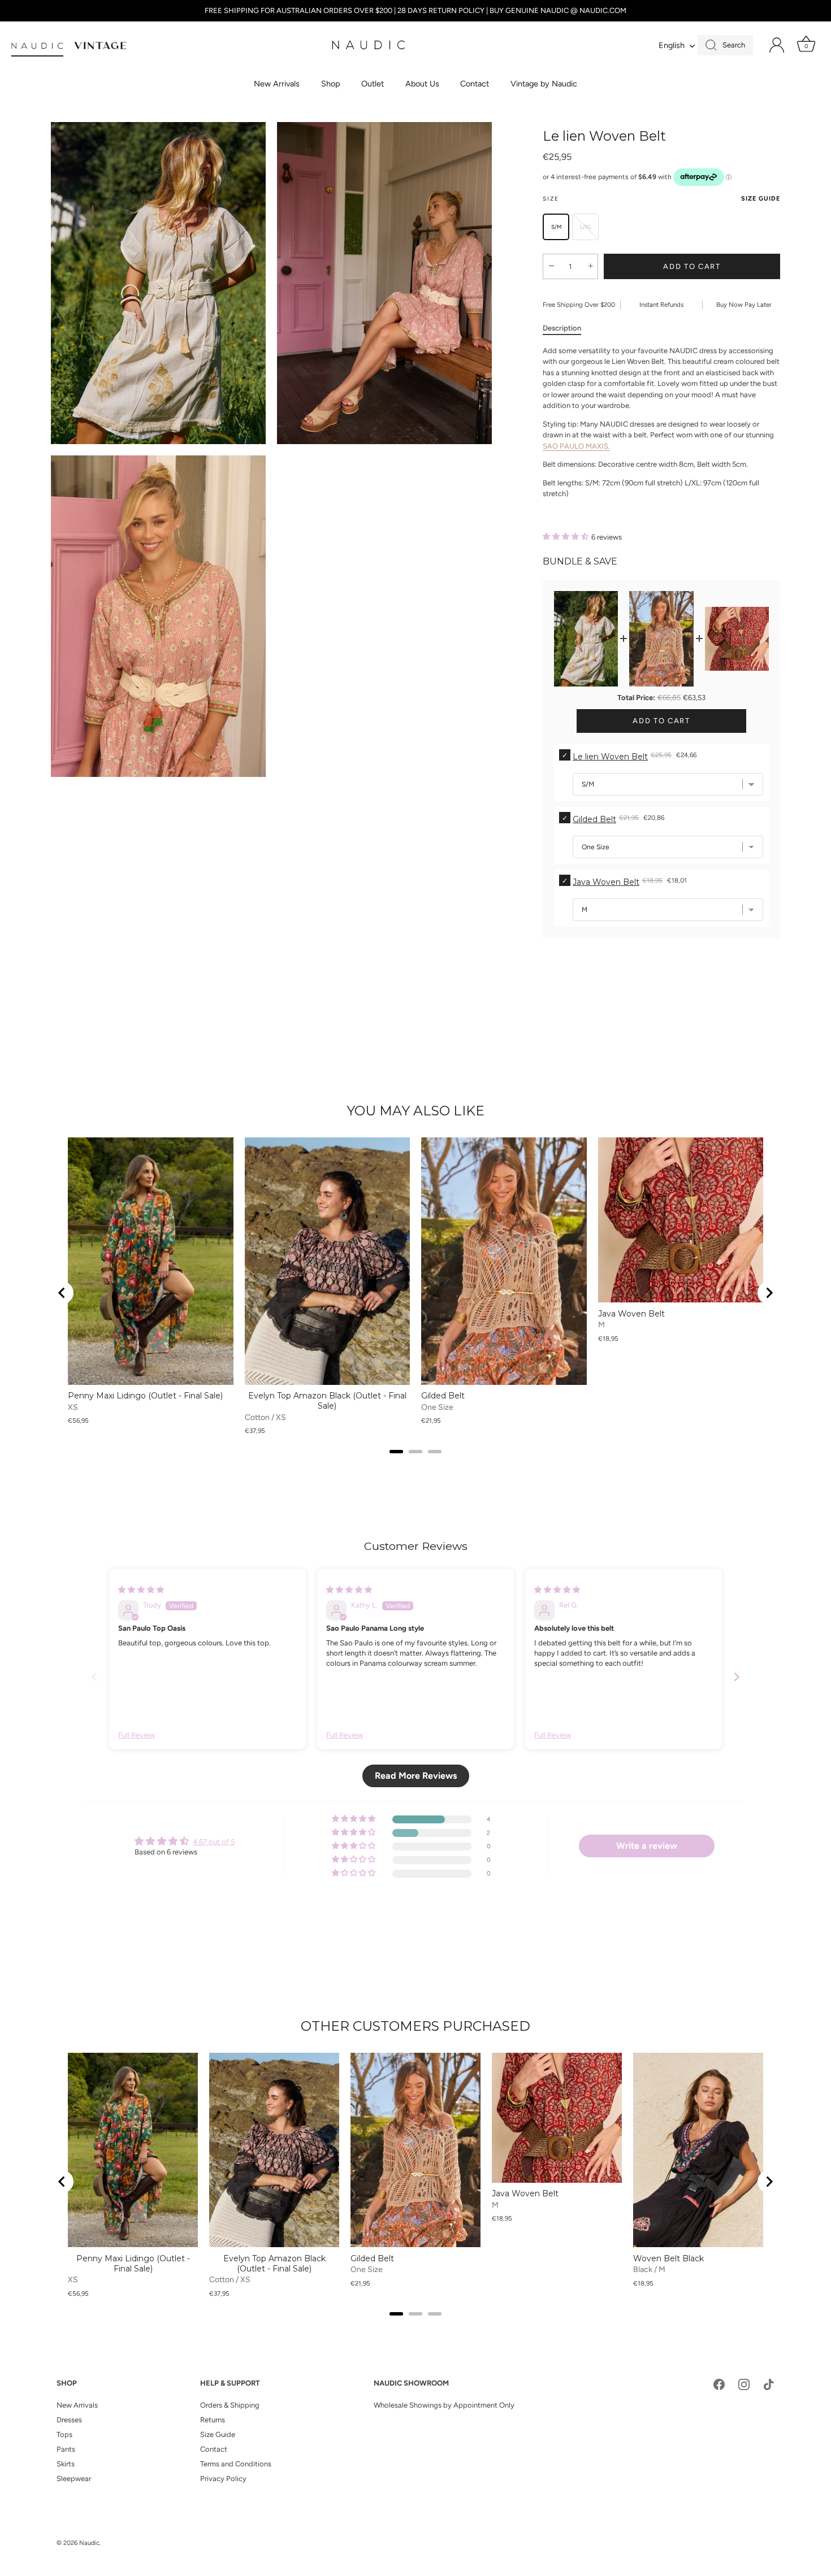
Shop (331, 84)
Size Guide (761, 199)
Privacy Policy (223, 2479)
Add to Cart (692, 266)
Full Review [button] (137, 1735)
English (672, 45)
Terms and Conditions (236, 2464)
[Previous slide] (94, 1677)
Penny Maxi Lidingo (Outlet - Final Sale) (145, 1396)
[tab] (568, 328)
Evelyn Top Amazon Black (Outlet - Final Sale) (327, 1401)
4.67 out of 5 (214, 1842)
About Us (422, 84)
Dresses (69, 2420)
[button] (566, 537)
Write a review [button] (647, 1846)
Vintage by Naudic (544, 84)
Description (562, 328)
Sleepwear (74, 2479)
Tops (64, 2434)
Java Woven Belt (606, 882)
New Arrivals (277, 84)
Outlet (373, 84)
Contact (475, 84)
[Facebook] (719, 2384)
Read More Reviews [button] (416, 1776)
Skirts (66, 2464)
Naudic (89, 2543)
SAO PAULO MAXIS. (576, 446)
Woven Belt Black (668, 2258)
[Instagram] (744, 2384)
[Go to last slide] (62, 1293)
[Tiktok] (769, 2384)
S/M (556, 227)
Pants (66, 2449)
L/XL (586, 227)
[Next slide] (769, 1293)
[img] (141, 1590)
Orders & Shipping (230, 2405)
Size (661, 199)
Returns (213, 2420)
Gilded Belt (594, 819)
